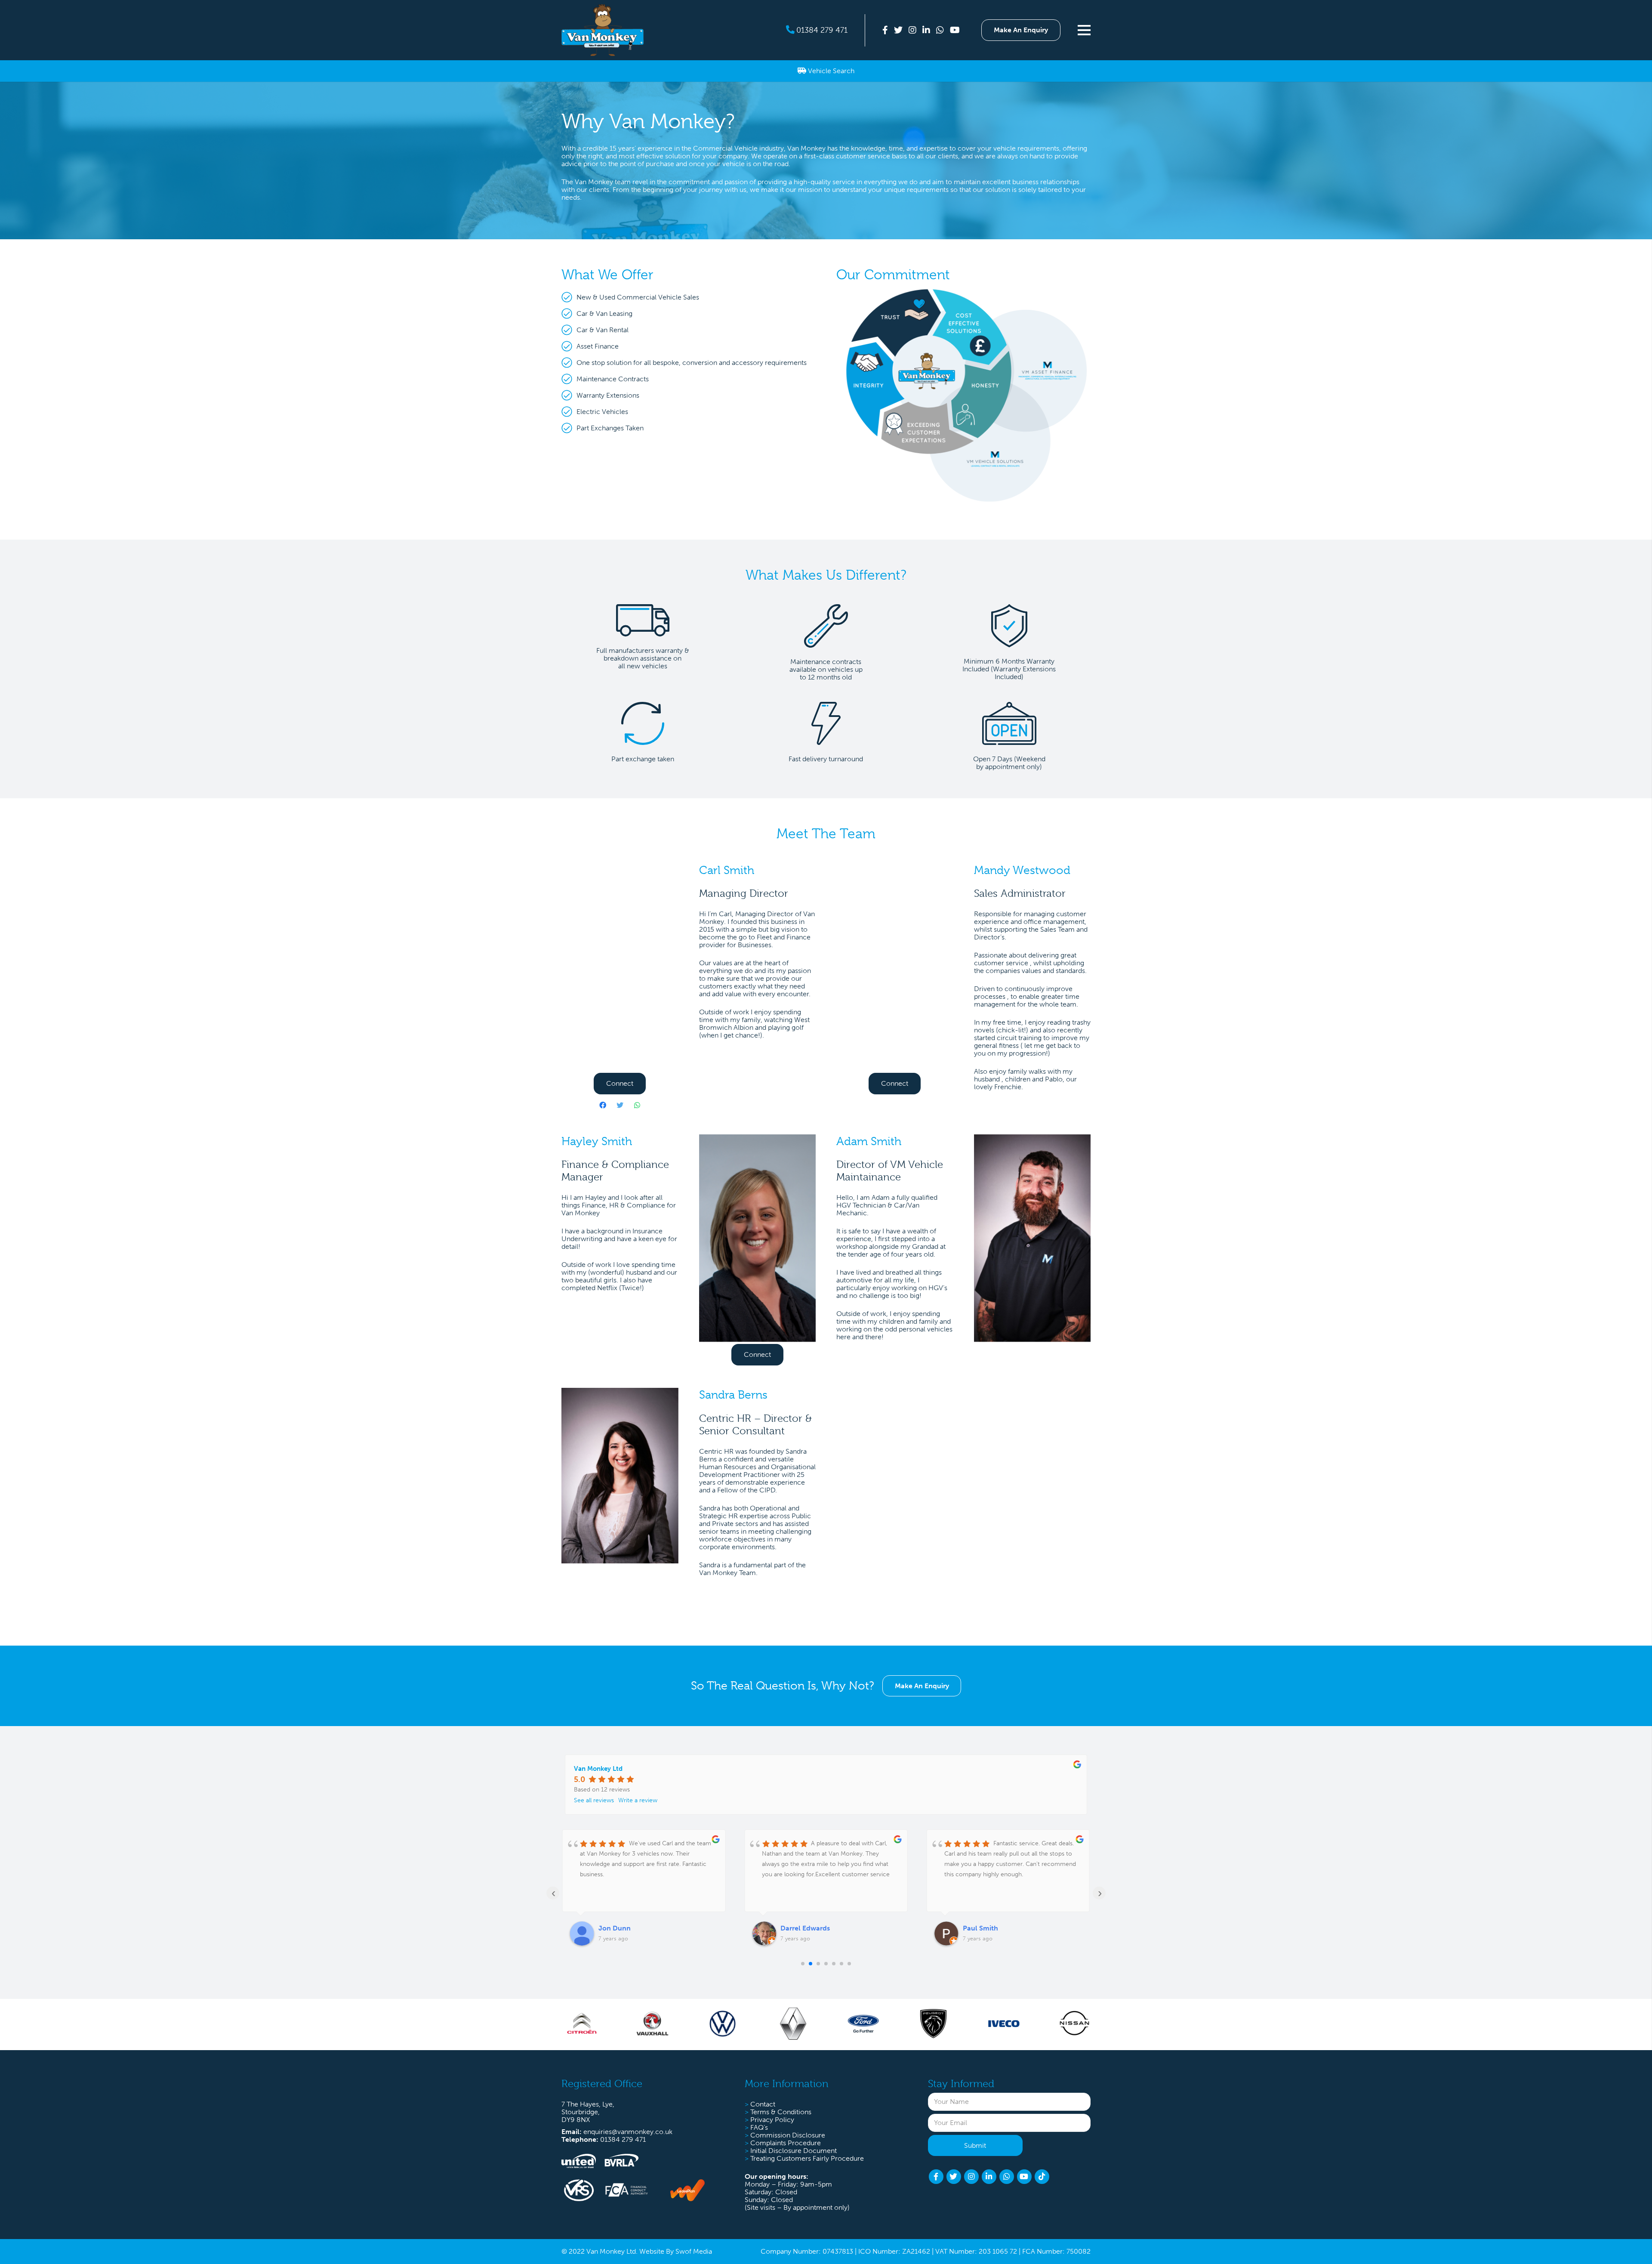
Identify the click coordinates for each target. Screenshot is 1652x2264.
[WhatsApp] (637, 1105)
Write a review (638, 1800)
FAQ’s (759, 2127)
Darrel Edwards (623, 1928)
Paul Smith (798, 1928)
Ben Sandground (990, 1928)
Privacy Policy (772, 2120)
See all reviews (594, 1800)
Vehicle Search (830, 71)
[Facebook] (603, 1105)
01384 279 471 (822, 30)
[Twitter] (620, 1105)
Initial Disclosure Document (794, 2151)
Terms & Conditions (781, 2112)
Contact (763, 2104)
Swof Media (694, 2251)
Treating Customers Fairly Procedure (807, 2158)
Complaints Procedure (786, 2143)
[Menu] (1087, 30)
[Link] (603, 30)
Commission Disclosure (788, 2135)
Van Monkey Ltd (598, 1769)
